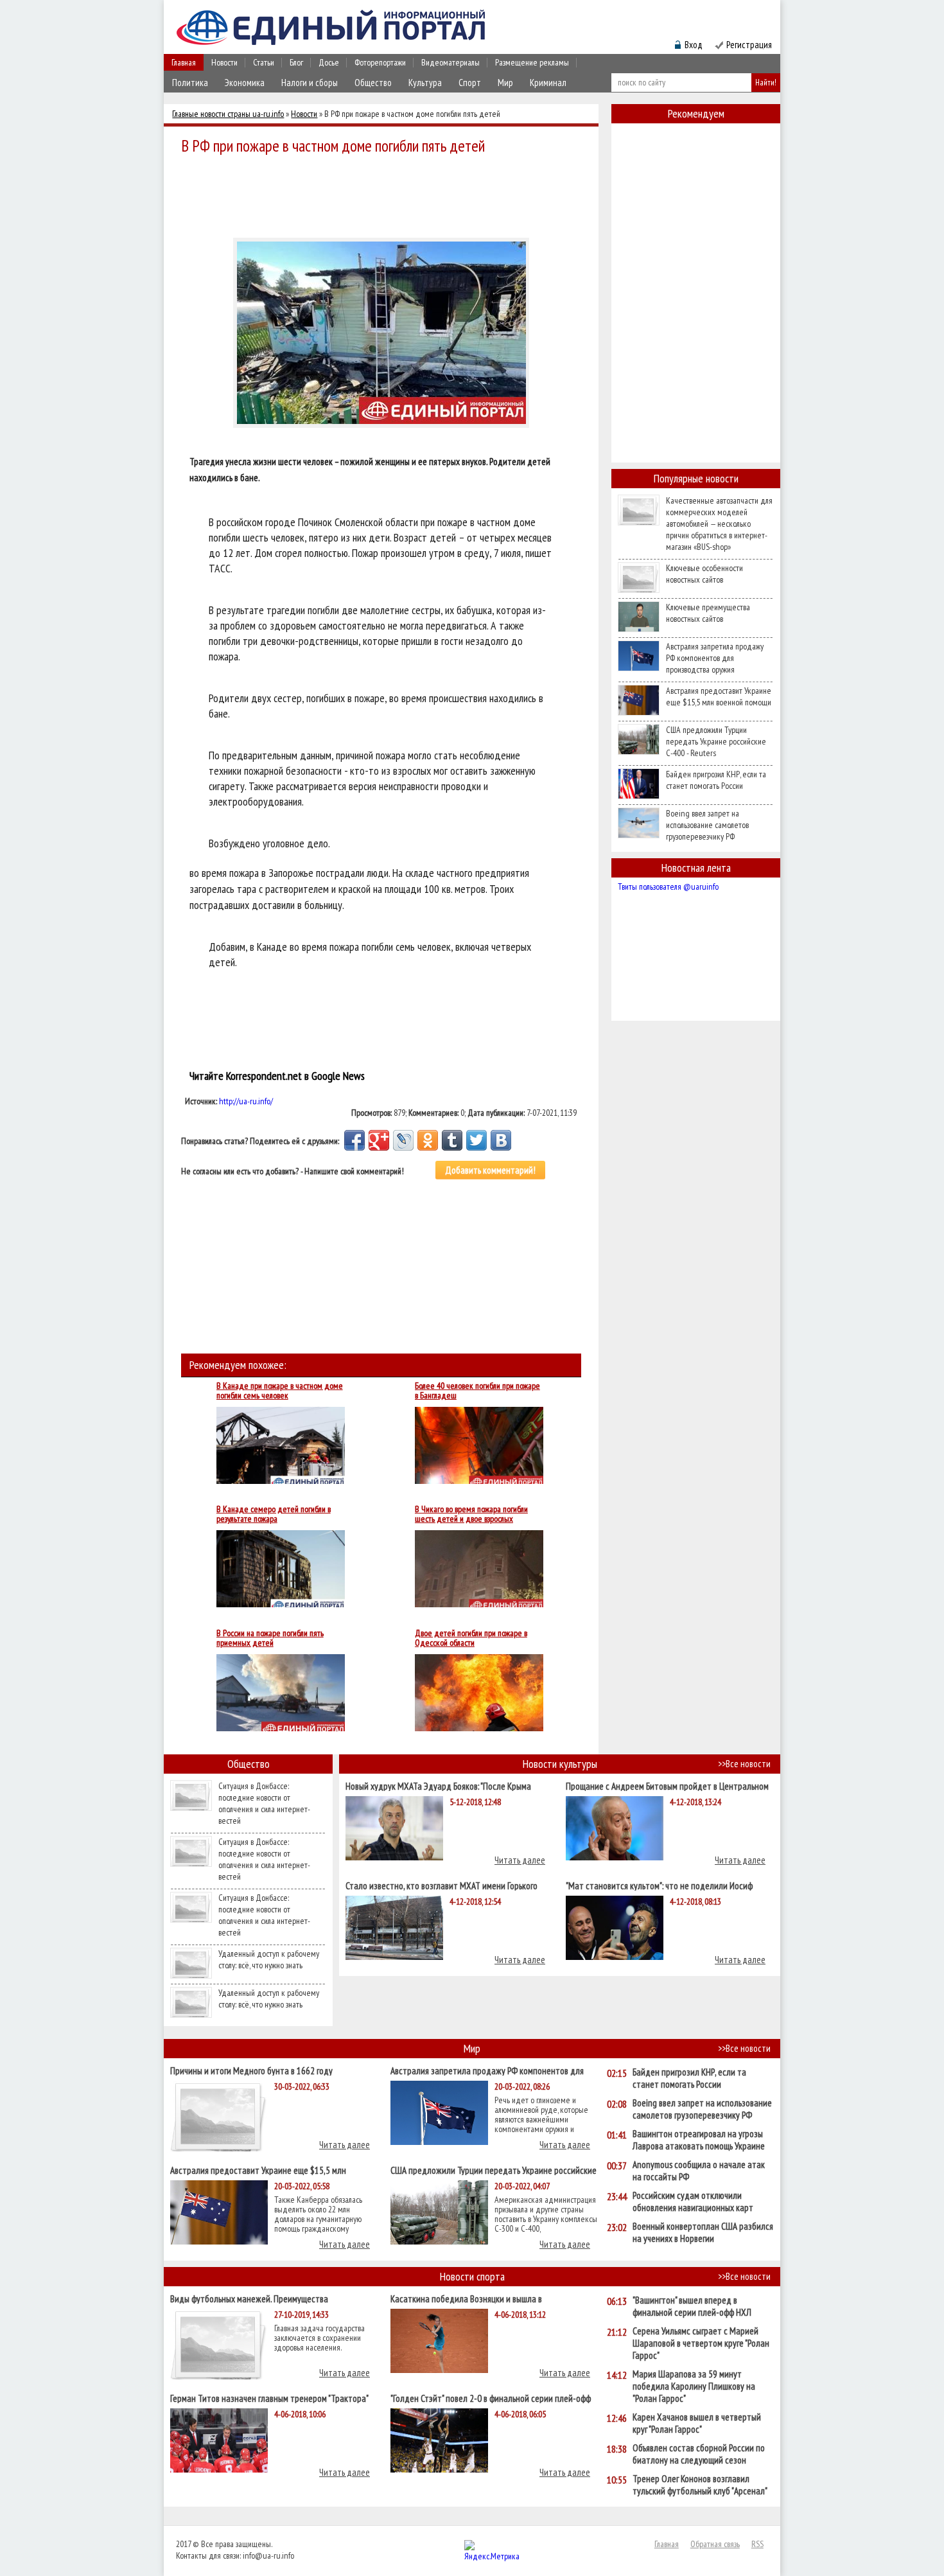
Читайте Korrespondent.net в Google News (277, 1076)
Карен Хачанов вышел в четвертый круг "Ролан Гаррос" (697, 2423)
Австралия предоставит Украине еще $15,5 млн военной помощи (719, 696)
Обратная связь (715, 2544)
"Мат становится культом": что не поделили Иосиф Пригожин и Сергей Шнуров (659, 1885)
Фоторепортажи (380, 62)
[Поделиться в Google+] (379, 1140)
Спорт (470, 83)
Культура (425, 83)
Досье (329, 62)
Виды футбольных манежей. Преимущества (249, 2298)
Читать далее (520, 1860)
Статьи (264, 62)
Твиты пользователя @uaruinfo (668, 887)
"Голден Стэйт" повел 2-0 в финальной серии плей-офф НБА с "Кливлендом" (491, 2398)
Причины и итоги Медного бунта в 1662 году (251, 2070)
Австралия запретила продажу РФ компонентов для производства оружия (715, 658)
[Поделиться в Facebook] (354, 1140)
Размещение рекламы (532, 62)
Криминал (548, 83)
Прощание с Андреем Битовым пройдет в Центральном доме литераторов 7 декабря (667, 1786)
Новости (224, 62)
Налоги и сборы (310, 83)
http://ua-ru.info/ (246, 1101)
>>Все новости (744, 1764)
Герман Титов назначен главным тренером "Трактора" (269, 2398)
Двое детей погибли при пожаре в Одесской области (471, 1638)
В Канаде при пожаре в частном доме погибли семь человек (280, 1391)
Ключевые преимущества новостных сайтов (708, 613)
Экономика (245, 83)
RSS (757, 2544)
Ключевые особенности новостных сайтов (704, 574)
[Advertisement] (385, 194)
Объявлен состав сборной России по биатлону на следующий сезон (699, 2454)
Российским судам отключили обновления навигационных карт (693, 2201)
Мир (505, 83)
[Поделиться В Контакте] (501, 1140)
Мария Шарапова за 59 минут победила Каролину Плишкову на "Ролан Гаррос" (694, 2386)
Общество (373, 83)
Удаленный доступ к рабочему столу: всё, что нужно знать (269, 1959)
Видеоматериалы (450, 62)
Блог (296, 62)
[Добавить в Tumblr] (452, 1140)
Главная (184, 62)
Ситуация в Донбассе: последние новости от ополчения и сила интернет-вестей (264, 1803)
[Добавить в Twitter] (476, 1140)
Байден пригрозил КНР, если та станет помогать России (716, 780)
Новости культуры (560, 1764)
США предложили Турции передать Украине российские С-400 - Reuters (716, 741)
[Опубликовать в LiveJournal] (403, 1140)
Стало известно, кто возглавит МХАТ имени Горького (441, 1885)
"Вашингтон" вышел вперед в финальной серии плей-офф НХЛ (692, 2306)
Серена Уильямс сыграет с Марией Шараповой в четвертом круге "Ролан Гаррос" (701, 2343)
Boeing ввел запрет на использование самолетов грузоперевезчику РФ (707, 825)
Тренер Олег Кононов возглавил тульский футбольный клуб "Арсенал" (700, 2485)
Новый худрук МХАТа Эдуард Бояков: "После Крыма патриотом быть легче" (438, 1786)
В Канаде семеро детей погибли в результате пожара (274, 1514)
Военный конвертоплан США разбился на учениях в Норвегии (703, 2232)
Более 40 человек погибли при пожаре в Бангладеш (477, 1391)
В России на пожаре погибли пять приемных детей (270, 1638)
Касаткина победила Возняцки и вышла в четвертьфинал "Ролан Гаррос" (466, 2298)
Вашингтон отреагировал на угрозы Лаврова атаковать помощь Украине (699, 2140)
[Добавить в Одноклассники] (428, 1140)
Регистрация (749, 45)
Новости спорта (472, 2276)
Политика (190, 83)
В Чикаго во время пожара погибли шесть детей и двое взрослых (471, 1514)
